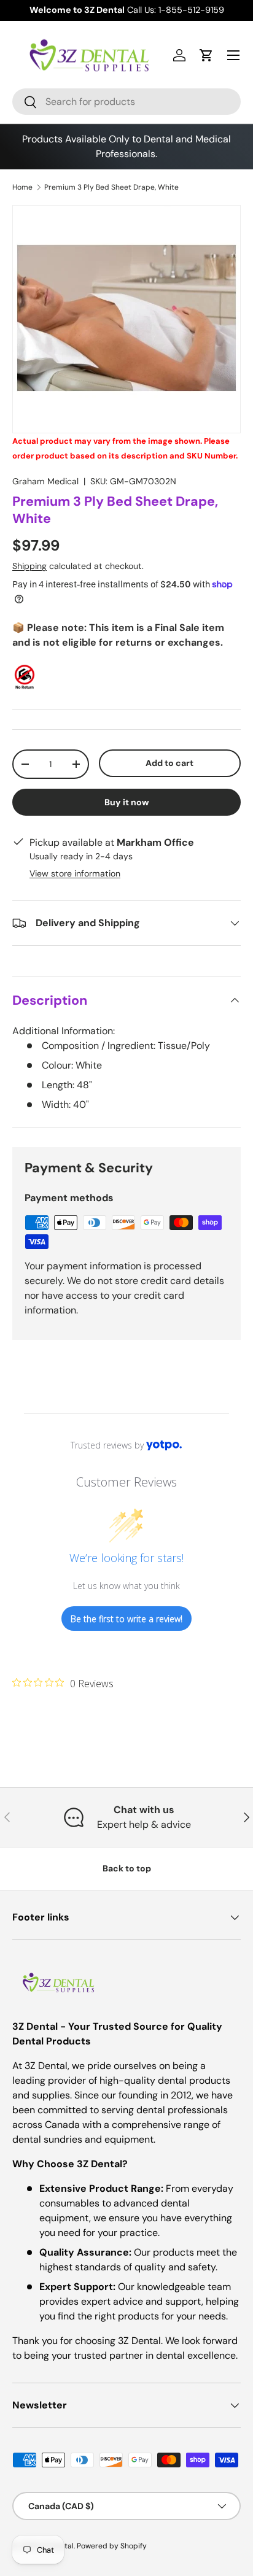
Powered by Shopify (112, 2546)
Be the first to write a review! (126, 1619)
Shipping (29, 566)
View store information (75, 873)
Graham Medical (45, 481)
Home (22, 187)
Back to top (127, 1868)
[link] (63, 1683)
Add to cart (169, 763)
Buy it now (127, 802)
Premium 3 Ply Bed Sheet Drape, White (111, 187)
